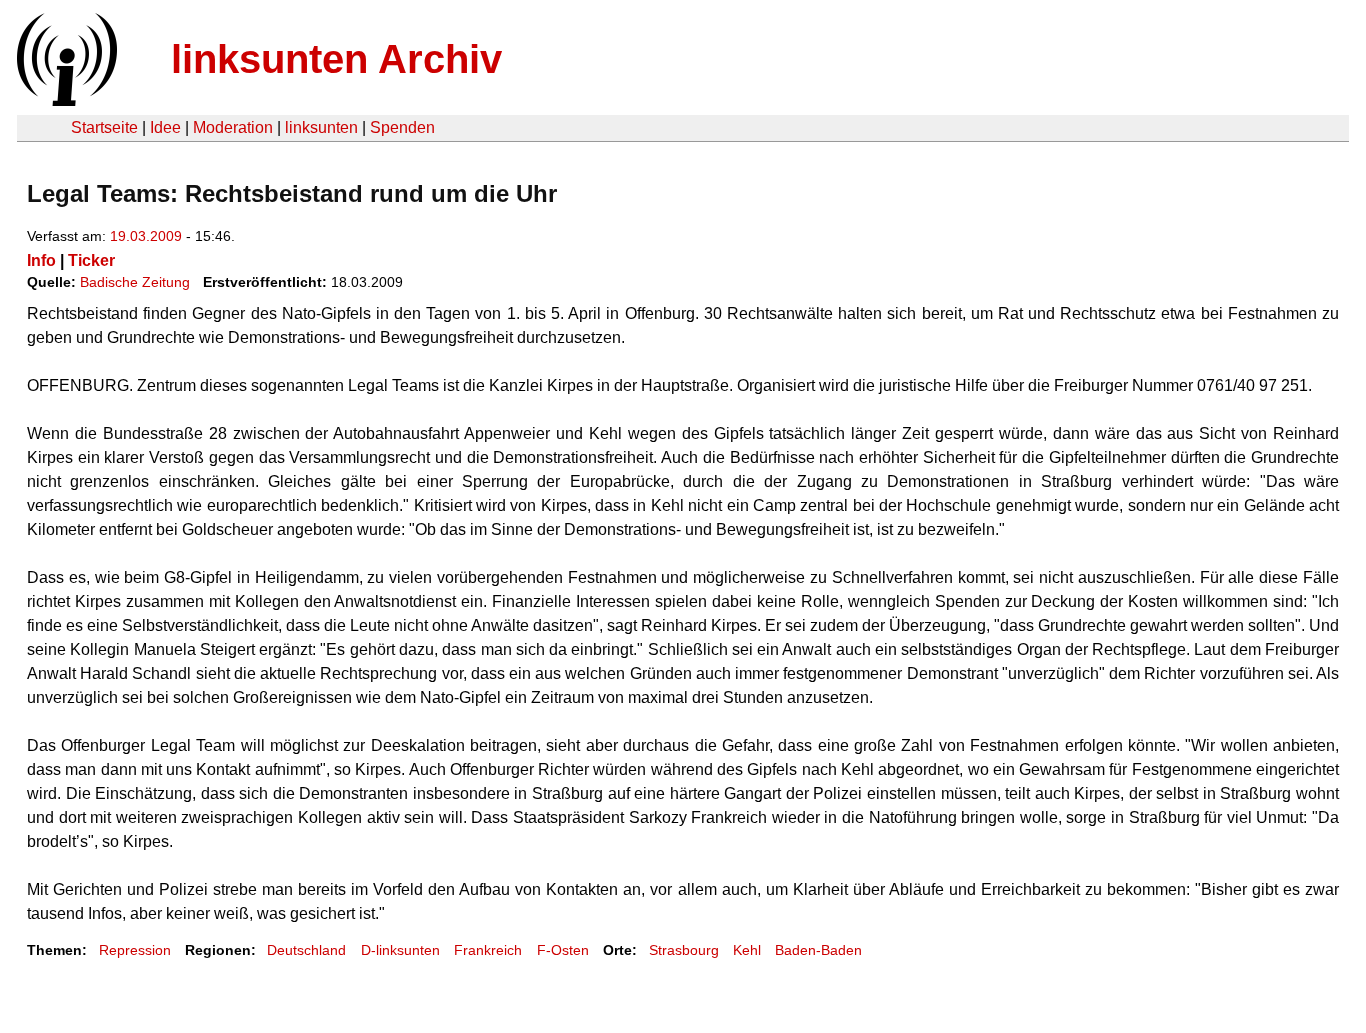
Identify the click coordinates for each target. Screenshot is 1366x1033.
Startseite (104, 127)
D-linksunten (400, 950)
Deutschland (306, 950)
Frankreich (488, 950)
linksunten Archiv (336, 59)
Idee (165, 127)
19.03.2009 (146, 236)
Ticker (91, 260)
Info (41, 260)
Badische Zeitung (135, 282)
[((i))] (65, 100)
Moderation (233, 127)
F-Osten (563, 950)
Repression (135, 950)
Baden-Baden (818, 950)
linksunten (321, 127)
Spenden (402, 127)
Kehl (747, 950)
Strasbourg (684, 950)
